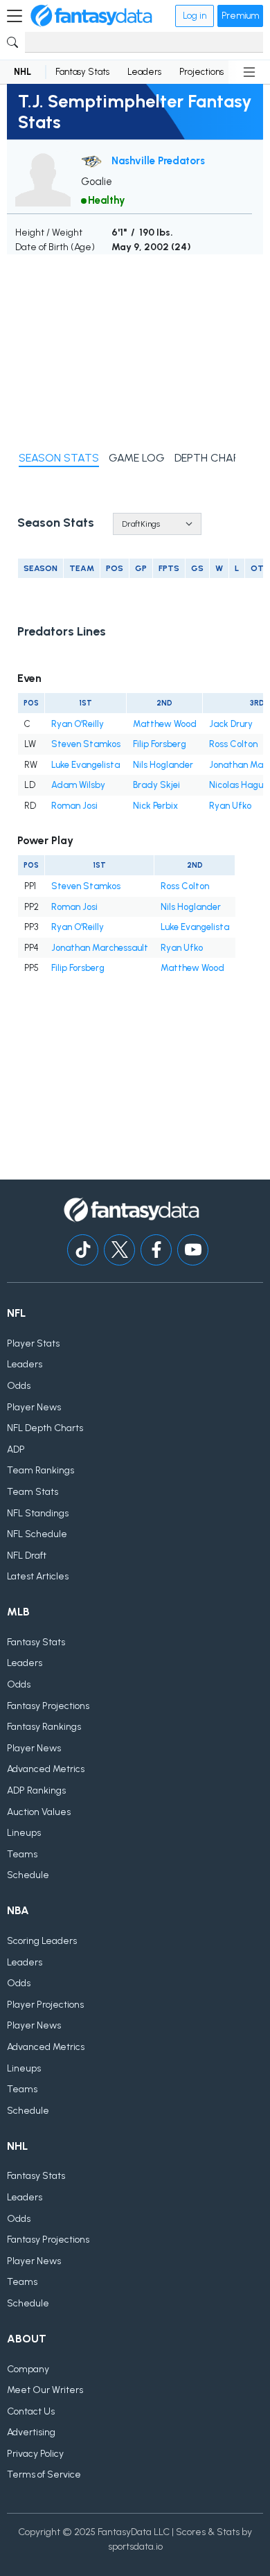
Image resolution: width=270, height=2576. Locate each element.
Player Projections (45, 2005)
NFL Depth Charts (45, 1428)
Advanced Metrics (46, 1769)
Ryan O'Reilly (78, 724)
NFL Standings (38, 1513)
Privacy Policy (35, 2454)
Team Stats (33, 1492)
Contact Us (31, 2411)
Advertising (31, 2432)
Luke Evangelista (85, 765)
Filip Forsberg (160, 744)
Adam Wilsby (78, 785)
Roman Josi (74, 806)
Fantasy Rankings (44, 1727)
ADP (16, 1449)
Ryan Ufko (230, 806)
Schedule (28, 1875)
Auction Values (39, 1812)
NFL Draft (27, 1556)
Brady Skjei (156, 785)
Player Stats (33, 1343)
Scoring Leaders (42, 1941)
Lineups (24, 1833)
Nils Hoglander (163, 765)
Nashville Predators (158, 160)
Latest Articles (38, 1576)
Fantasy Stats (82, 72)
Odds (19, 1386)
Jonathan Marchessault (100, 948)
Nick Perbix (155, 806)
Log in (195, 16)
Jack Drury (231, 724)
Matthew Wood (165, 724)
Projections (201, 72)
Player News (34, 1407)
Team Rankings (40, 1470)
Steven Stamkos (86, 744)
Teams (22, 1854)
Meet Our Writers (45, 2390)
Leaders (144, 72)
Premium (240, 16)
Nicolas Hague (238, 785)
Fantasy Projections (48, 1706)
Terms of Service (44, 2474)
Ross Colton (233, 744)
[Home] (91, 16)
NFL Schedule (37, 1534)
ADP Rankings (36, 1790)
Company (28, 2369)
